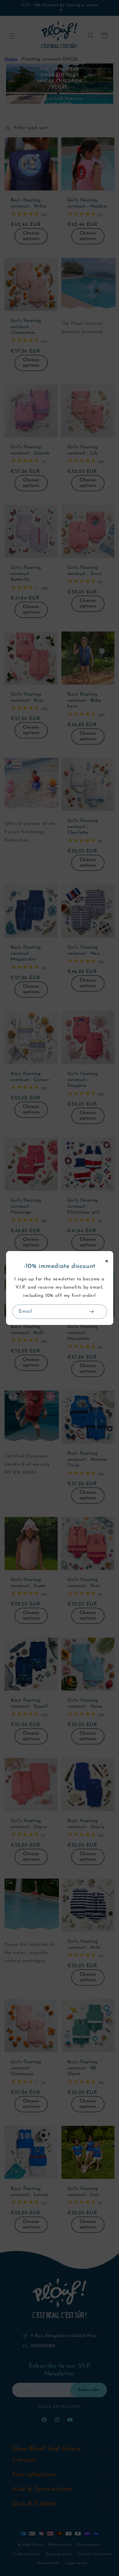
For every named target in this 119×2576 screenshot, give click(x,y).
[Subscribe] (92, 1312)
